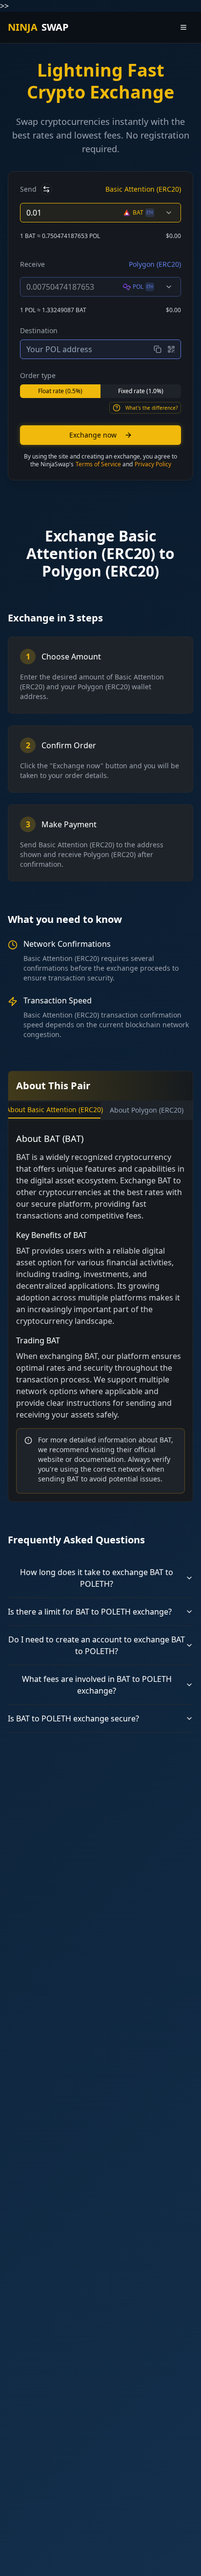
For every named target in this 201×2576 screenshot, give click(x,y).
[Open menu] (183, 27)
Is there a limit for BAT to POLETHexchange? (90, 1612)
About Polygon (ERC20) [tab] (147, 1110)
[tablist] (100, 1110)
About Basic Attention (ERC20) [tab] (54, 1109)
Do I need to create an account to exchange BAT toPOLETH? (97, 1645)
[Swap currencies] (46, 189)
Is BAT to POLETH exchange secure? (73, 1718)
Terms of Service (98, 464)
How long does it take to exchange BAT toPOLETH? (97, 1578)
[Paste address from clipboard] (158, 349)
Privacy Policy (153, 464)
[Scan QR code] (171, 349)
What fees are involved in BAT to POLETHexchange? (97, 1685)
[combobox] (148, 213)
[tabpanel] (100, 1313)
